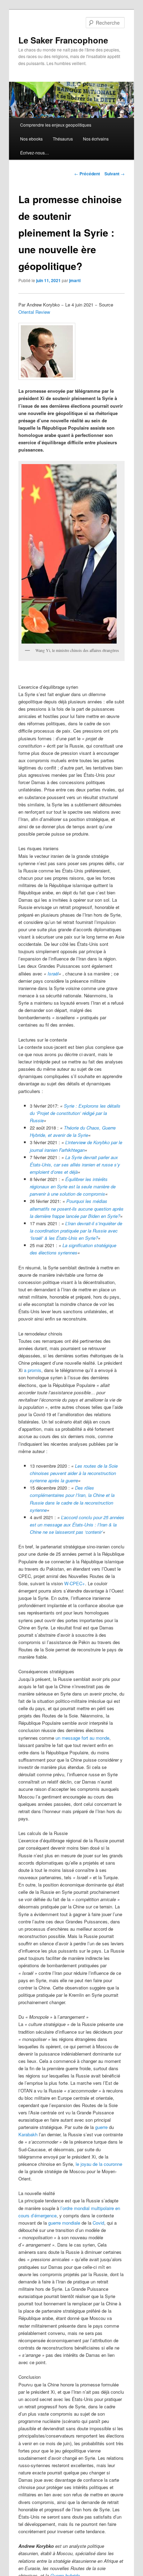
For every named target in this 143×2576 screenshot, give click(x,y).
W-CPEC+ (75, 1583)
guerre (101, 2127)
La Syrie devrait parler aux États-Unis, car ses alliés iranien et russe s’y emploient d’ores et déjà (75, 1165)
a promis (33, 1370)
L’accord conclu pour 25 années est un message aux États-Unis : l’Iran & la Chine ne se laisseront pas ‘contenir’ (77, 1525)
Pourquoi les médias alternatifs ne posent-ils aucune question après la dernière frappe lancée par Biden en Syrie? (77, 1208)
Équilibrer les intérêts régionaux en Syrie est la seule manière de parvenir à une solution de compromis (73, 1186)
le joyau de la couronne (99, 2164)
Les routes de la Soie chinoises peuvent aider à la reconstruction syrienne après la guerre (74, 1473)
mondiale (71, 2223)
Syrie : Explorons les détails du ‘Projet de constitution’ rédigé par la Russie (75, 1113)
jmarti (75, 280)
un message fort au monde (82, 1738)
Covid (98, 2223)
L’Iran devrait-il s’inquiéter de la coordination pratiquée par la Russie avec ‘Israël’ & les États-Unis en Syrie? (76, 1231)
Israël (53, 974)
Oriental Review (34, 312)
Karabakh (28, 2134)
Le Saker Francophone (63, 40)
